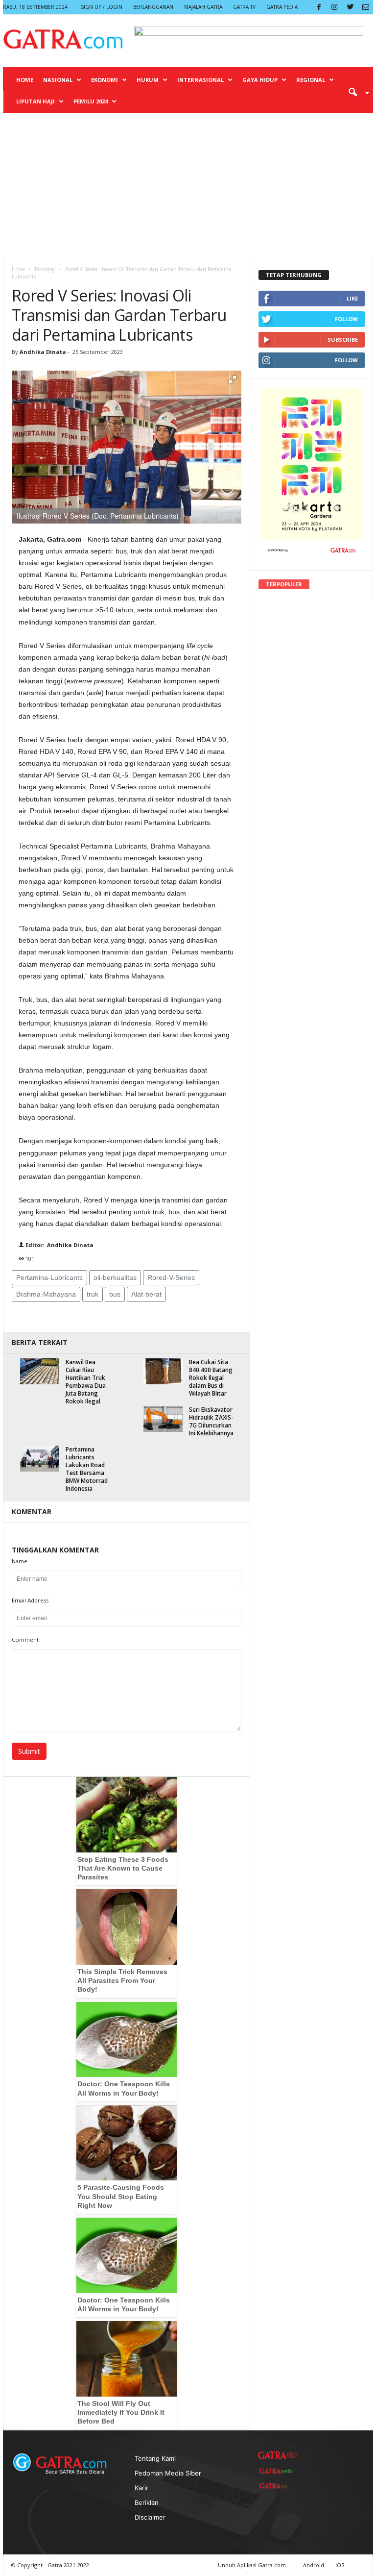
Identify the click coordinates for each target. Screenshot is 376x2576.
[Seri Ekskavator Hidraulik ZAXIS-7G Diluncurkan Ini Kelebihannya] (163, 1419)
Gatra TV (244, 7)
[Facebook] (319, 7)
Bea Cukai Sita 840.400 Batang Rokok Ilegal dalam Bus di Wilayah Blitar (211, 1378)
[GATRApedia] (278, 2471)
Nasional (58, 80)
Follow (346, 319)
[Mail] (366, 7)
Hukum (148, 80)
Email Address (30, 1600)
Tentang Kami (155, 2458)
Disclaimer (150, 2517)
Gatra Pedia (282, 7)
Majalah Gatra (203, 7)
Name (20, 1561)
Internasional (200, 80)
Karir (141, 2488)
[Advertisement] (188, 186)
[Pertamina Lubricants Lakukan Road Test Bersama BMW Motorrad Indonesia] (40, 1459)
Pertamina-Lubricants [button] (49, 1277)
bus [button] (115, 1294)
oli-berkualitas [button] (115, 1277)
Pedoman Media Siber (168, 2473)
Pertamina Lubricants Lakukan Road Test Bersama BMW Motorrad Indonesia (87, 1469)
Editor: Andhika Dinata (59, 1245)
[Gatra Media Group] (278, 2455)
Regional (311, 80)
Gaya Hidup (260, 80)
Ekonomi (105, 80)
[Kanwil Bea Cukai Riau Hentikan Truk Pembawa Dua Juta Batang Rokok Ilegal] (40, 1371)
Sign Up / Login (102, 7)
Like (352, 298)
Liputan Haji (35, 101)
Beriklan (147, 2502)
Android (314, 2565)
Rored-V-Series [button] (171, 1277)
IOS (340, 2565)
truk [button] (93, 1294)
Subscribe (343, 339)
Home (25, 80)
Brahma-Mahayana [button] (46, 1294)
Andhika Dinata (43, 352)
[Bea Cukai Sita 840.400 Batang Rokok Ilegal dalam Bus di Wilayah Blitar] (163, 1371)
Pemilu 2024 (91, 101)
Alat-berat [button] (146, 1294)
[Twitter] (350, 7)
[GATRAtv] (278, 2486)
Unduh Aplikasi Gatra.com (253, 2565)
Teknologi (45, 269)
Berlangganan (153, 7)
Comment (25, 1639)
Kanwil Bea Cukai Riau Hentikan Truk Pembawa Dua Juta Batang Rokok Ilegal (86, 1382)
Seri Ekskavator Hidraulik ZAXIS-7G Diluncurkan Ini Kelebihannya (211, 1421)
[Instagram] (334, 7)
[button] (355, 92)
